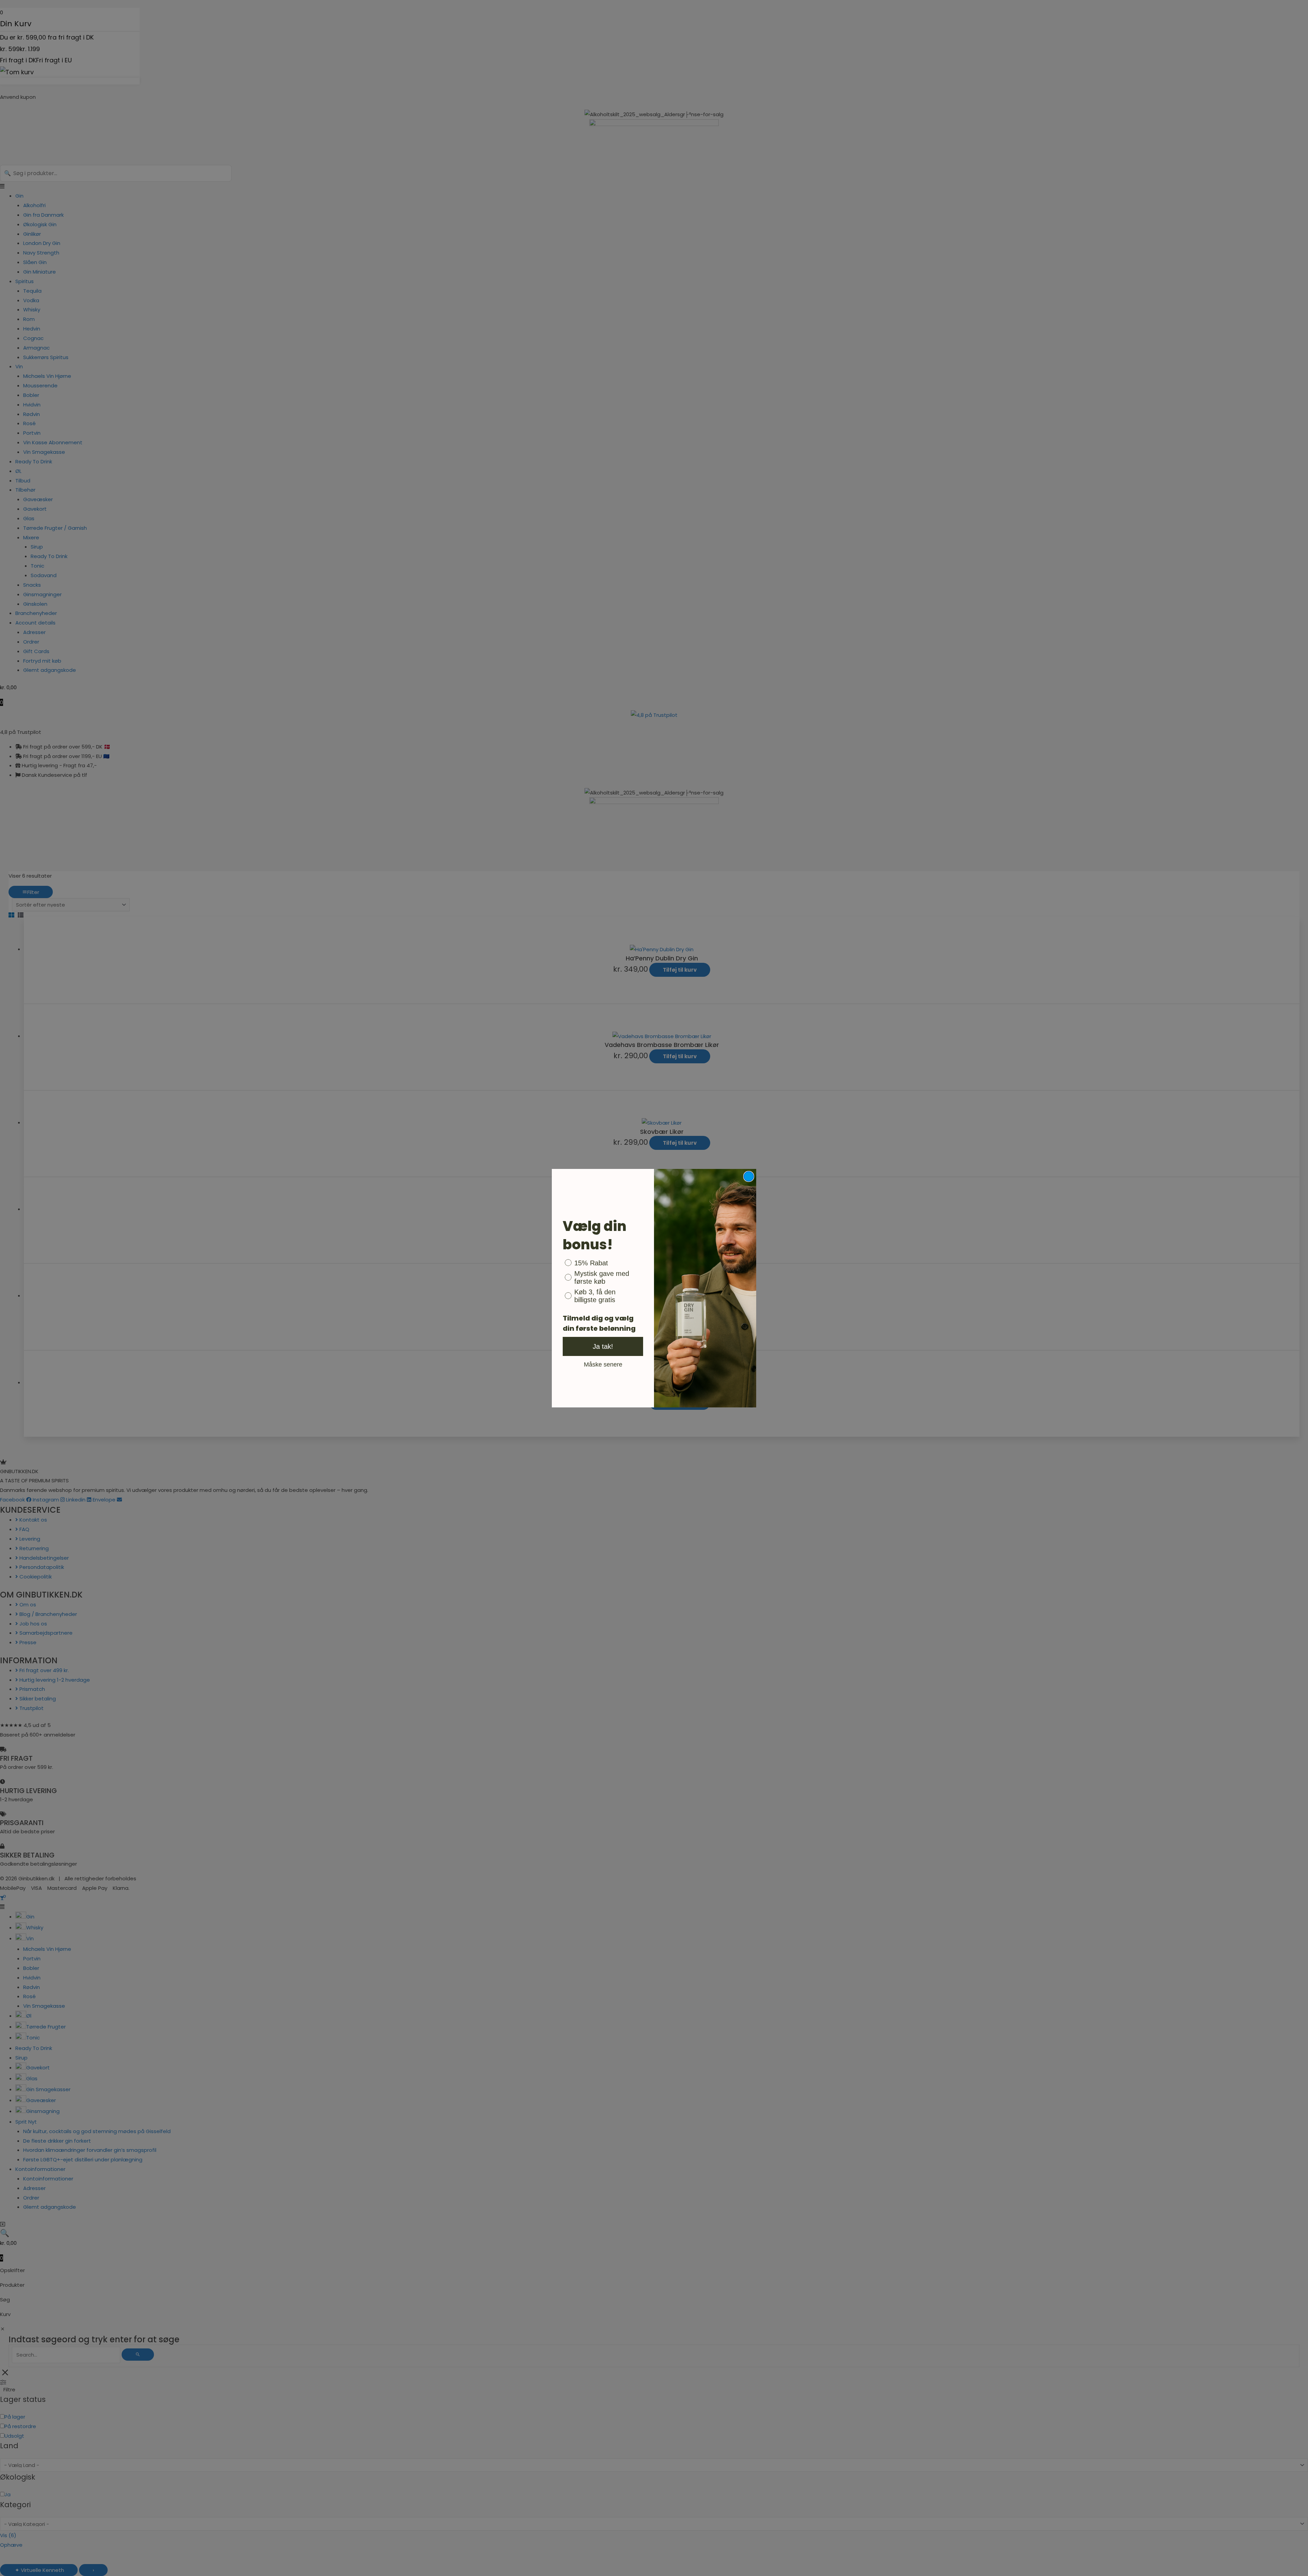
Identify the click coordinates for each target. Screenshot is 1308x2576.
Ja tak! (603, 1346)
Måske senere (603, 1364)
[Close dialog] (749, 1176)
